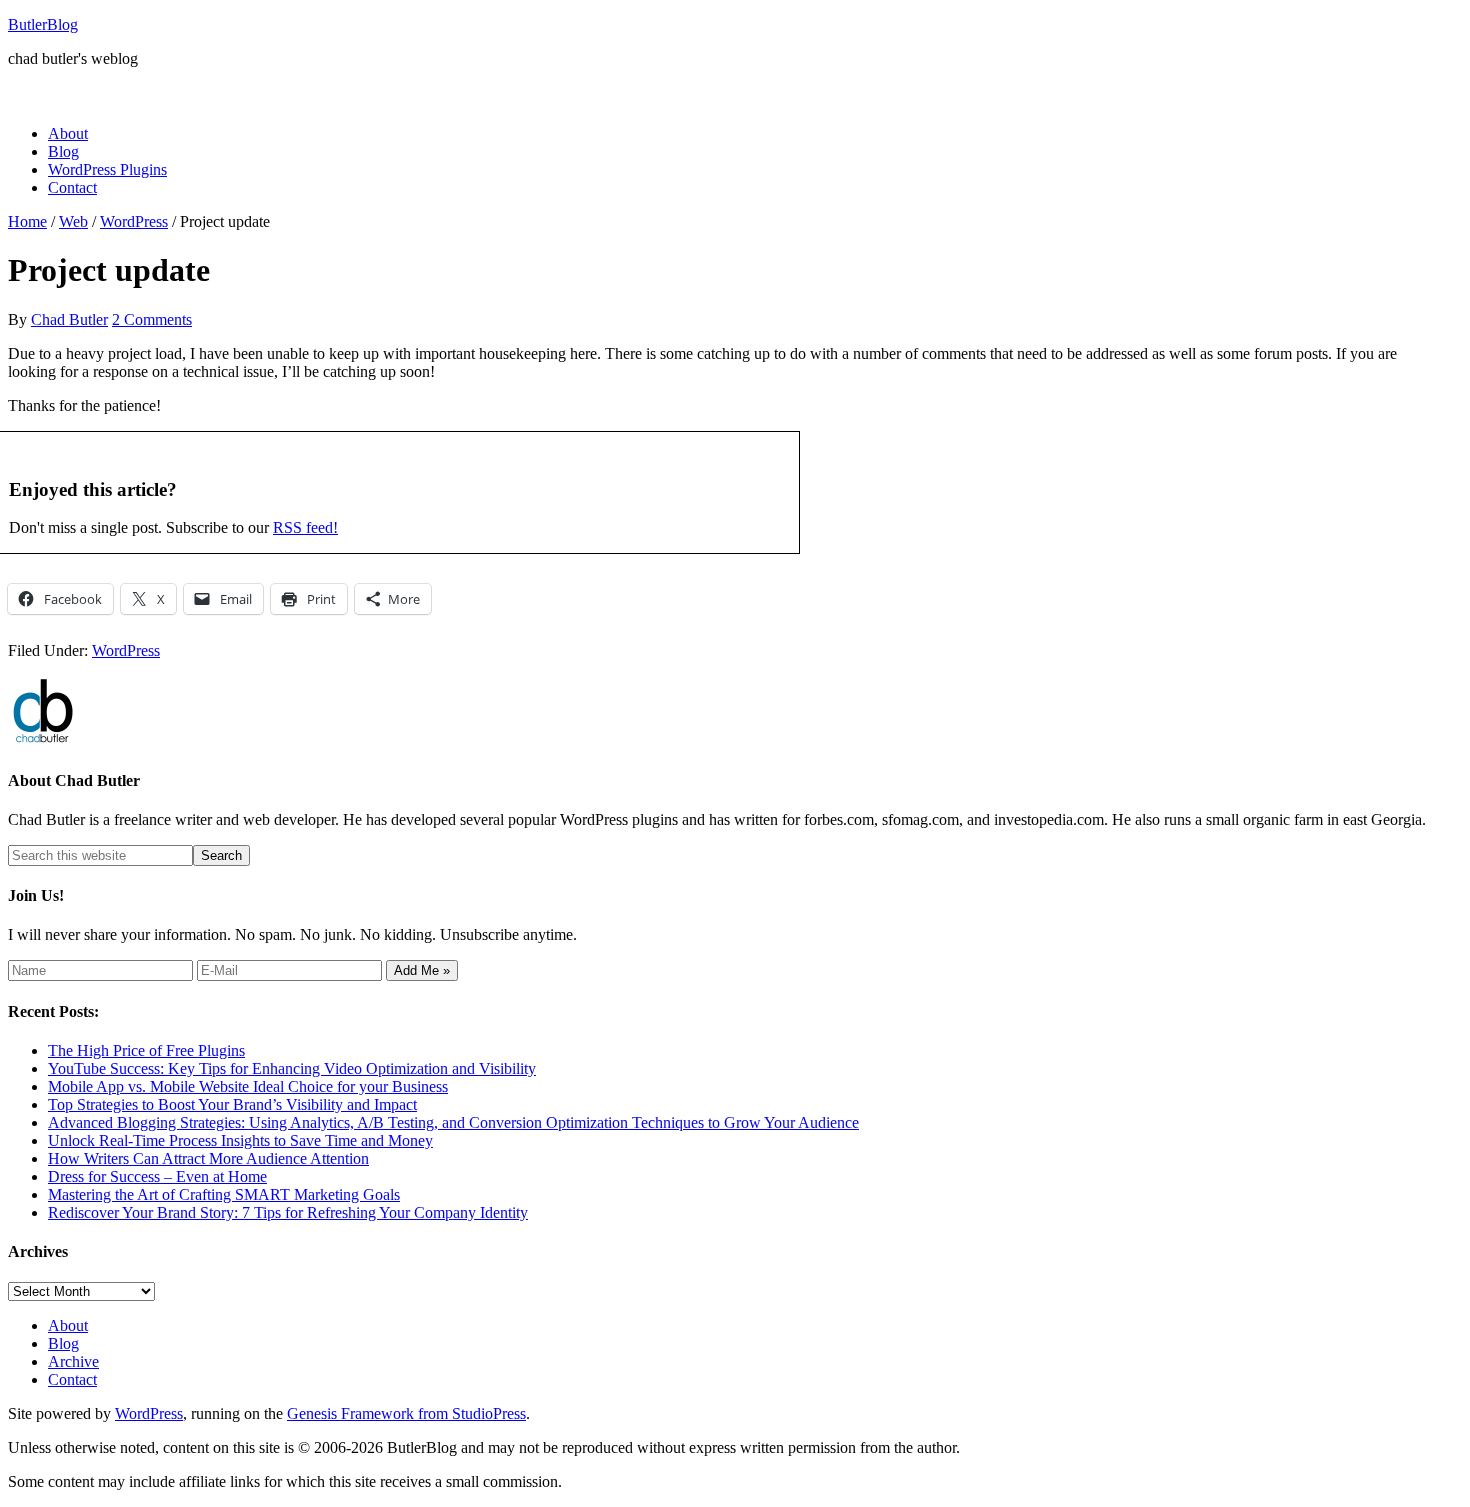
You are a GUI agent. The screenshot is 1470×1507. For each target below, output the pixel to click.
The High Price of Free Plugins (146, 1050)
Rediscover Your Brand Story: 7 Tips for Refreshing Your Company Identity (288, 1212)
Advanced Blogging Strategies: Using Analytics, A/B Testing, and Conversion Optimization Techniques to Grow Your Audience (453, 1122)
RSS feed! (305, 527)
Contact (72, 1379)
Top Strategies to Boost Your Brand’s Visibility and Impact (232, 1104)
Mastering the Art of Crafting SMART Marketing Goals (224, 1194)
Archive (73, 1361)
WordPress (126, 650)
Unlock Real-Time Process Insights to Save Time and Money (240, 1140)
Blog (63, 1343)
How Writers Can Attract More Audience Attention (208, 1158)
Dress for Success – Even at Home (157, 1176)
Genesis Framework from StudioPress (406, 1413)
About (68, 1325)
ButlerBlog (43, 24)
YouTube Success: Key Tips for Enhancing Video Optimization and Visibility (292, 1068)
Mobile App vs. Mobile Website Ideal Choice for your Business (248, 1086)
